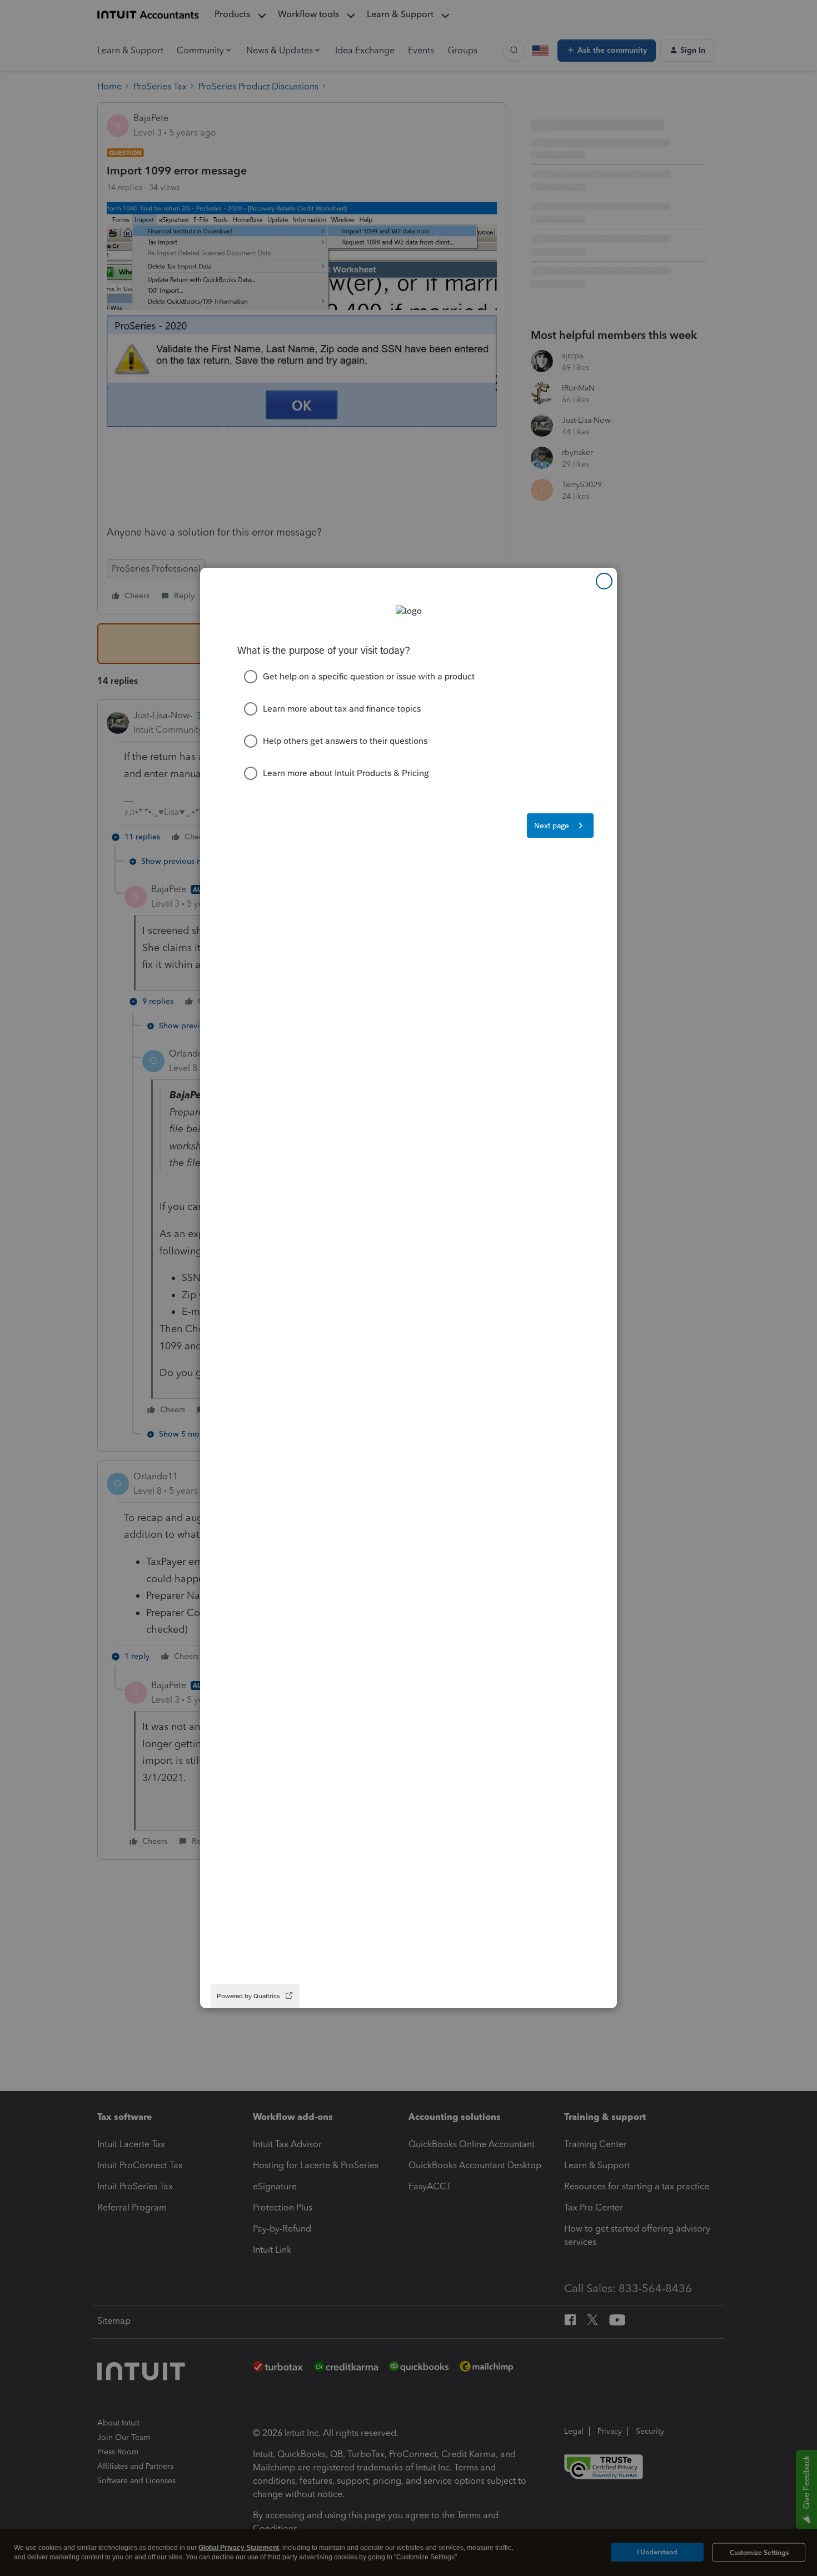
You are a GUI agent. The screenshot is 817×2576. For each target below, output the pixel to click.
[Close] (604, 581)
